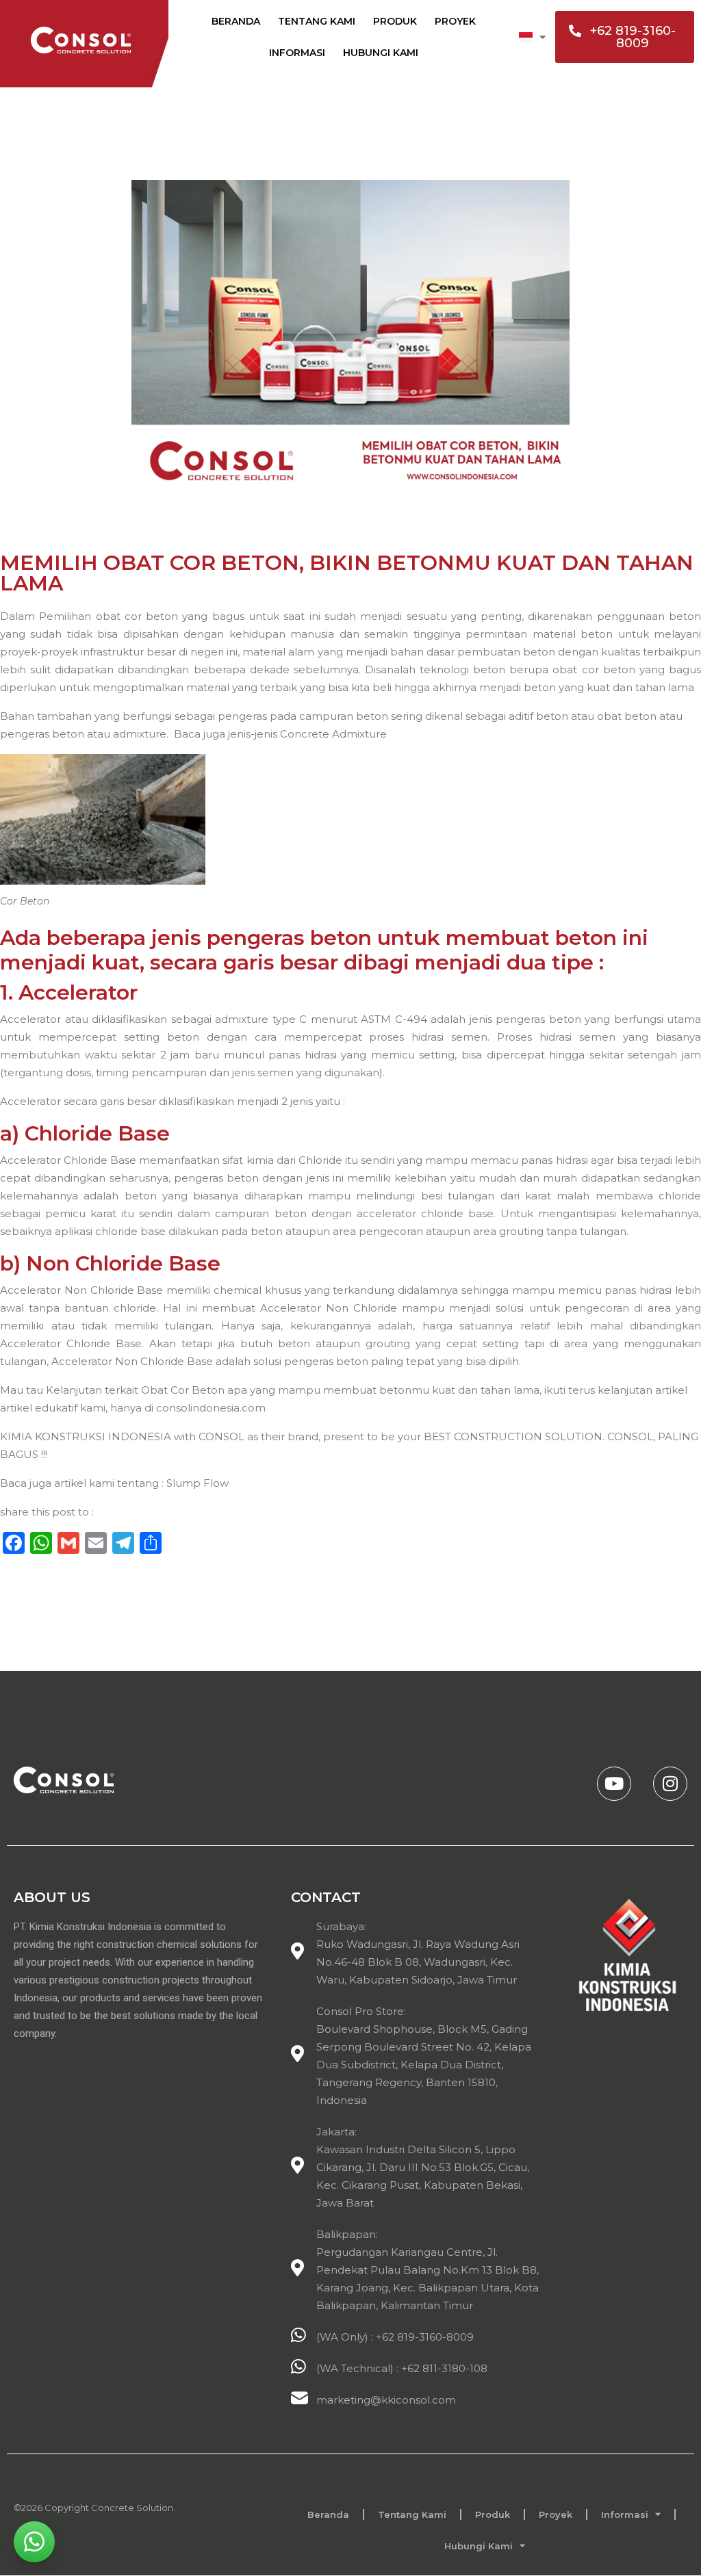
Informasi (297, 53)
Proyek (455, 21)
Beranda (236, 21)
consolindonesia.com (211, 1408)
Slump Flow (197, 1483)
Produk (395, 21)
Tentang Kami (317, 21)
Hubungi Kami (381, 53)
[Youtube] (614, 1784)
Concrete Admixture (333, 734)
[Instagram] (670, 1784)
